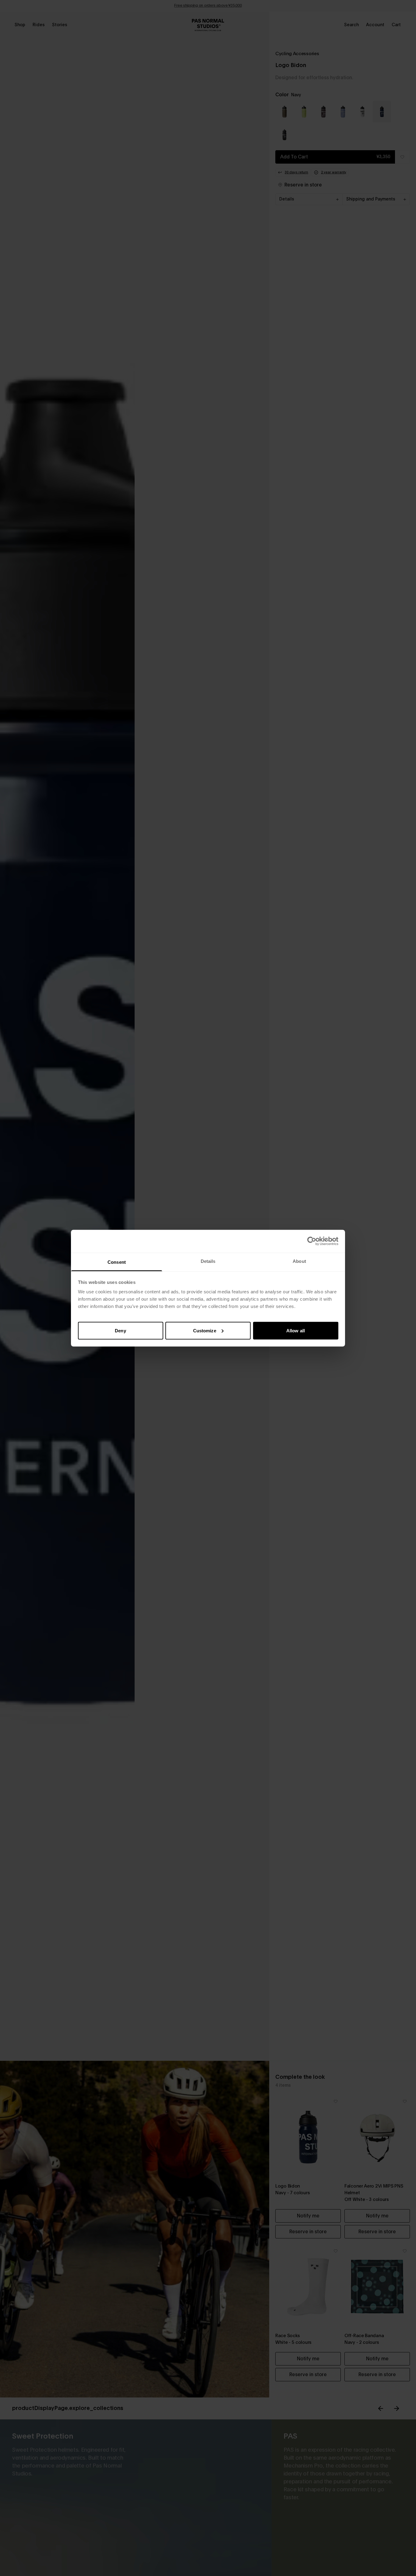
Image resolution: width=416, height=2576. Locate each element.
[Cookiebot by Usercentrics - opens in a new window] (312, 1241)
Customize (205, 1330)
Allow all (296, 1330)
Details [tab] (208, 1261)
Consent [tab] (117, 1262)
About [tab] (299, 1261)
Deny (120, 1330)
